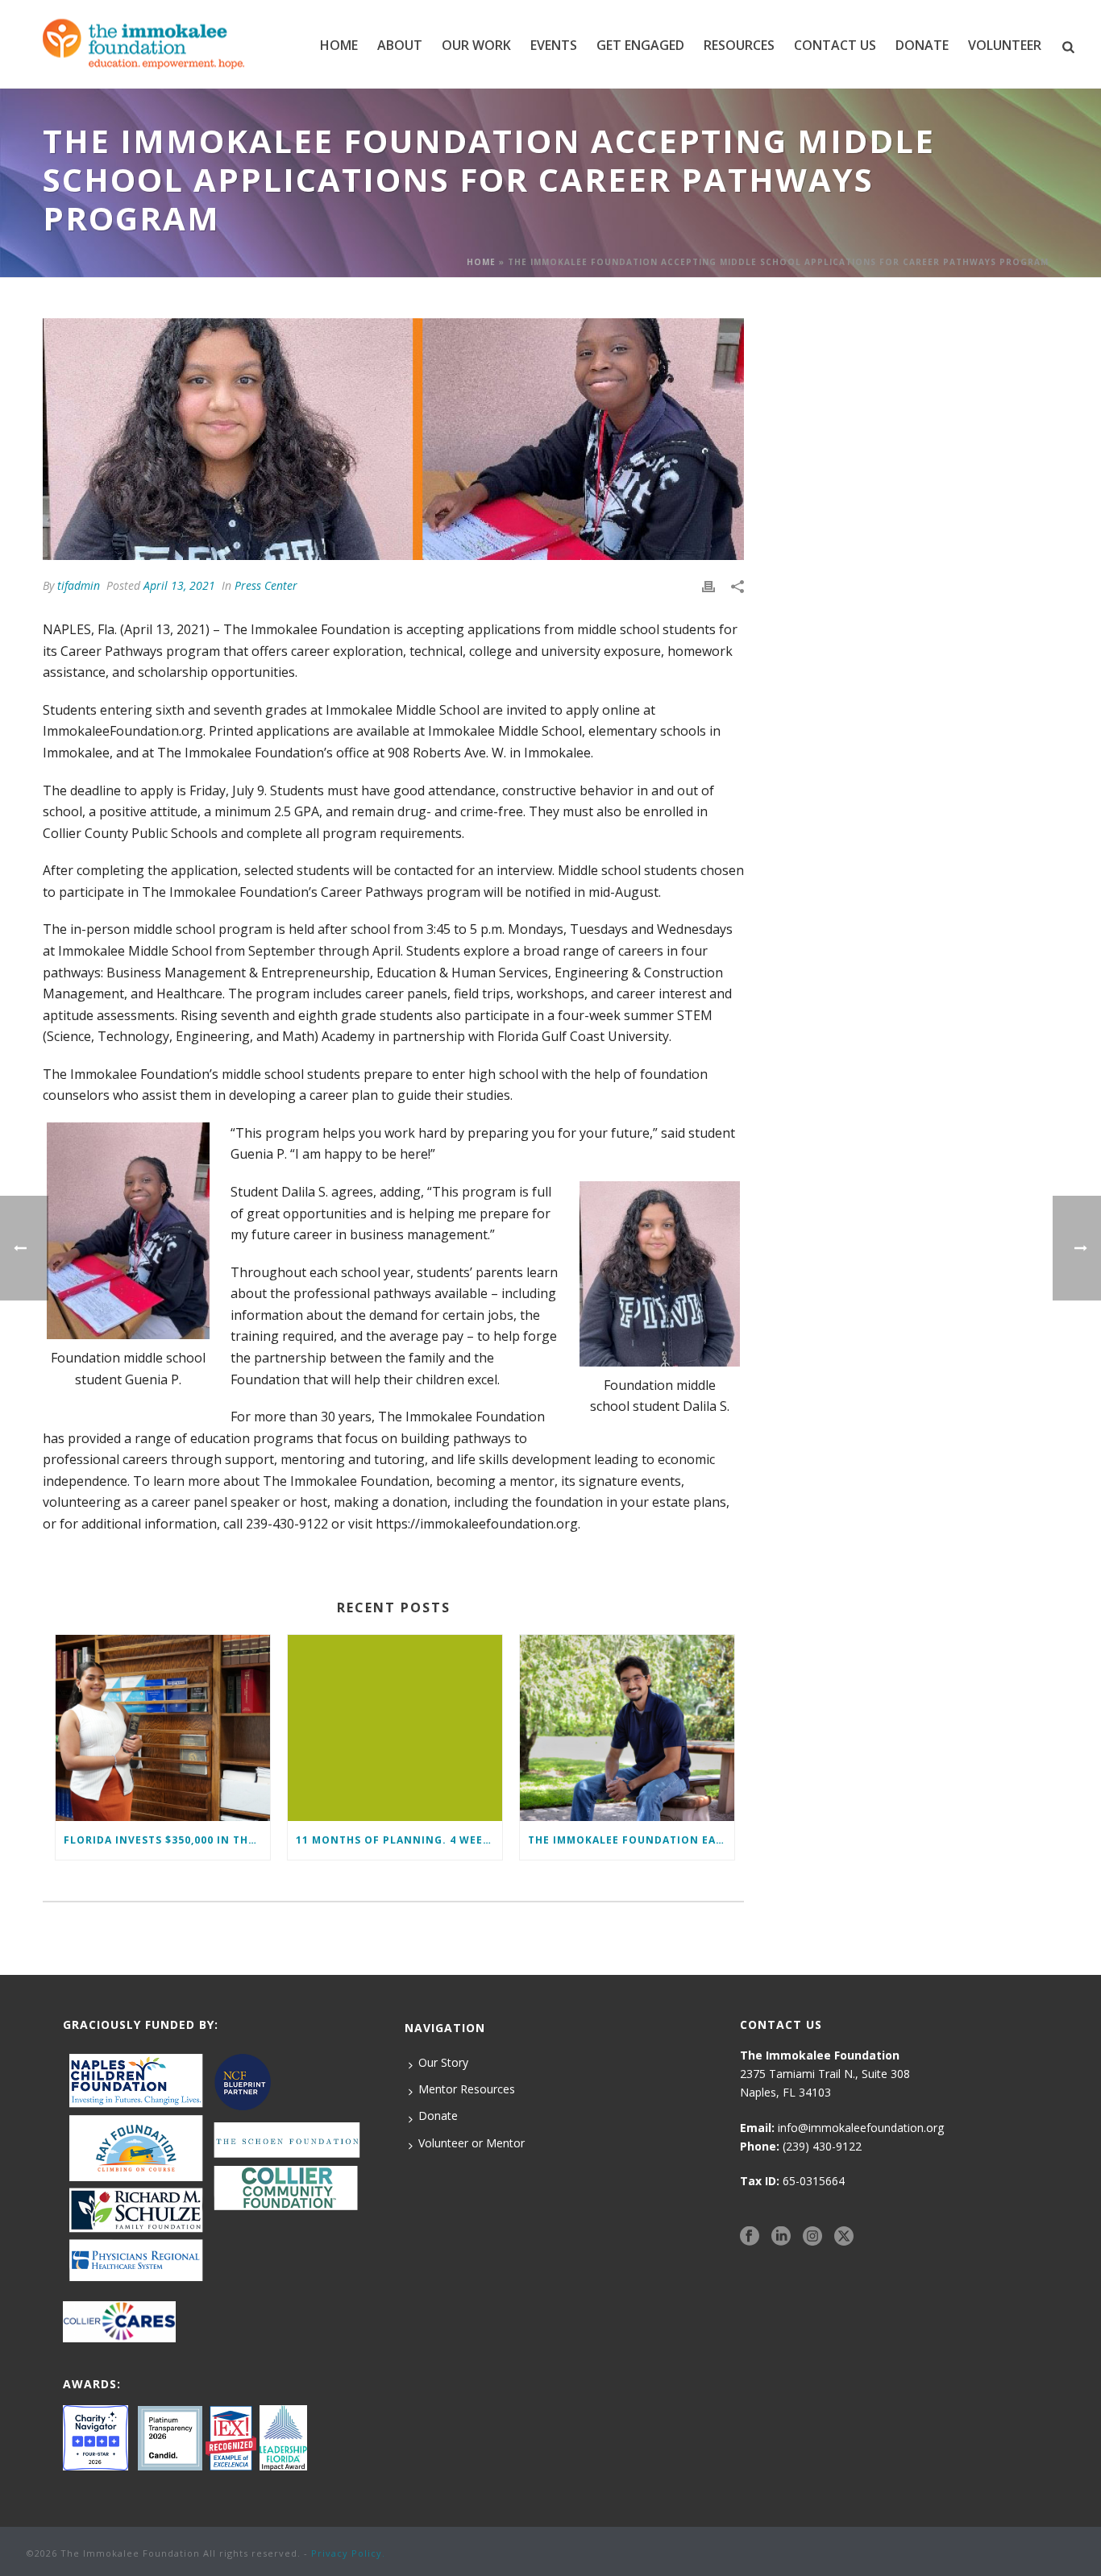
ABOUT (400, 45)
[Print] (708, 585)
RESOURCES (739, 45)
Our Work (476, 45)
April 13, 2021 (179, 585)
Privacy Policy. (348, 2553)
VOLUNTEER (1005, 45)
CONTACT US (835, 45)
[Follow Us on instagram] (812, 2236)
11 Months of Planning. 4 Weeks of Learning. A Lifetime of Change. (399, 1840)
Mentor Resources (467, 2089)
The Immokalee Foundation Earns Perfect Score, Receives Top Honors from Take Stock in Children (631, 1840)
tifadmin (79, 585)
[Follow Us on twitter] (844, 2236)
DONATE (922, 45)
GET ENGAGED (640, 45)
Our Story (443, 2062)
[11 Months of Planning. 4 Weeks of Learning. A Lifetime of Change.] (395, 1728)
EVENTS (554, 45)
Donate (438, 2116)
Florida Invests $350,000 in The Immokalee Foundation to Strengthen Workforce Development (167, 1840)
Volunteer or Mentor (472, 2143)
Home (339, 45)
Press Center (266, 585)
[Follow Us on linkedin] (781, 2236)
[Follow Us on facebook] (750, 2236)
